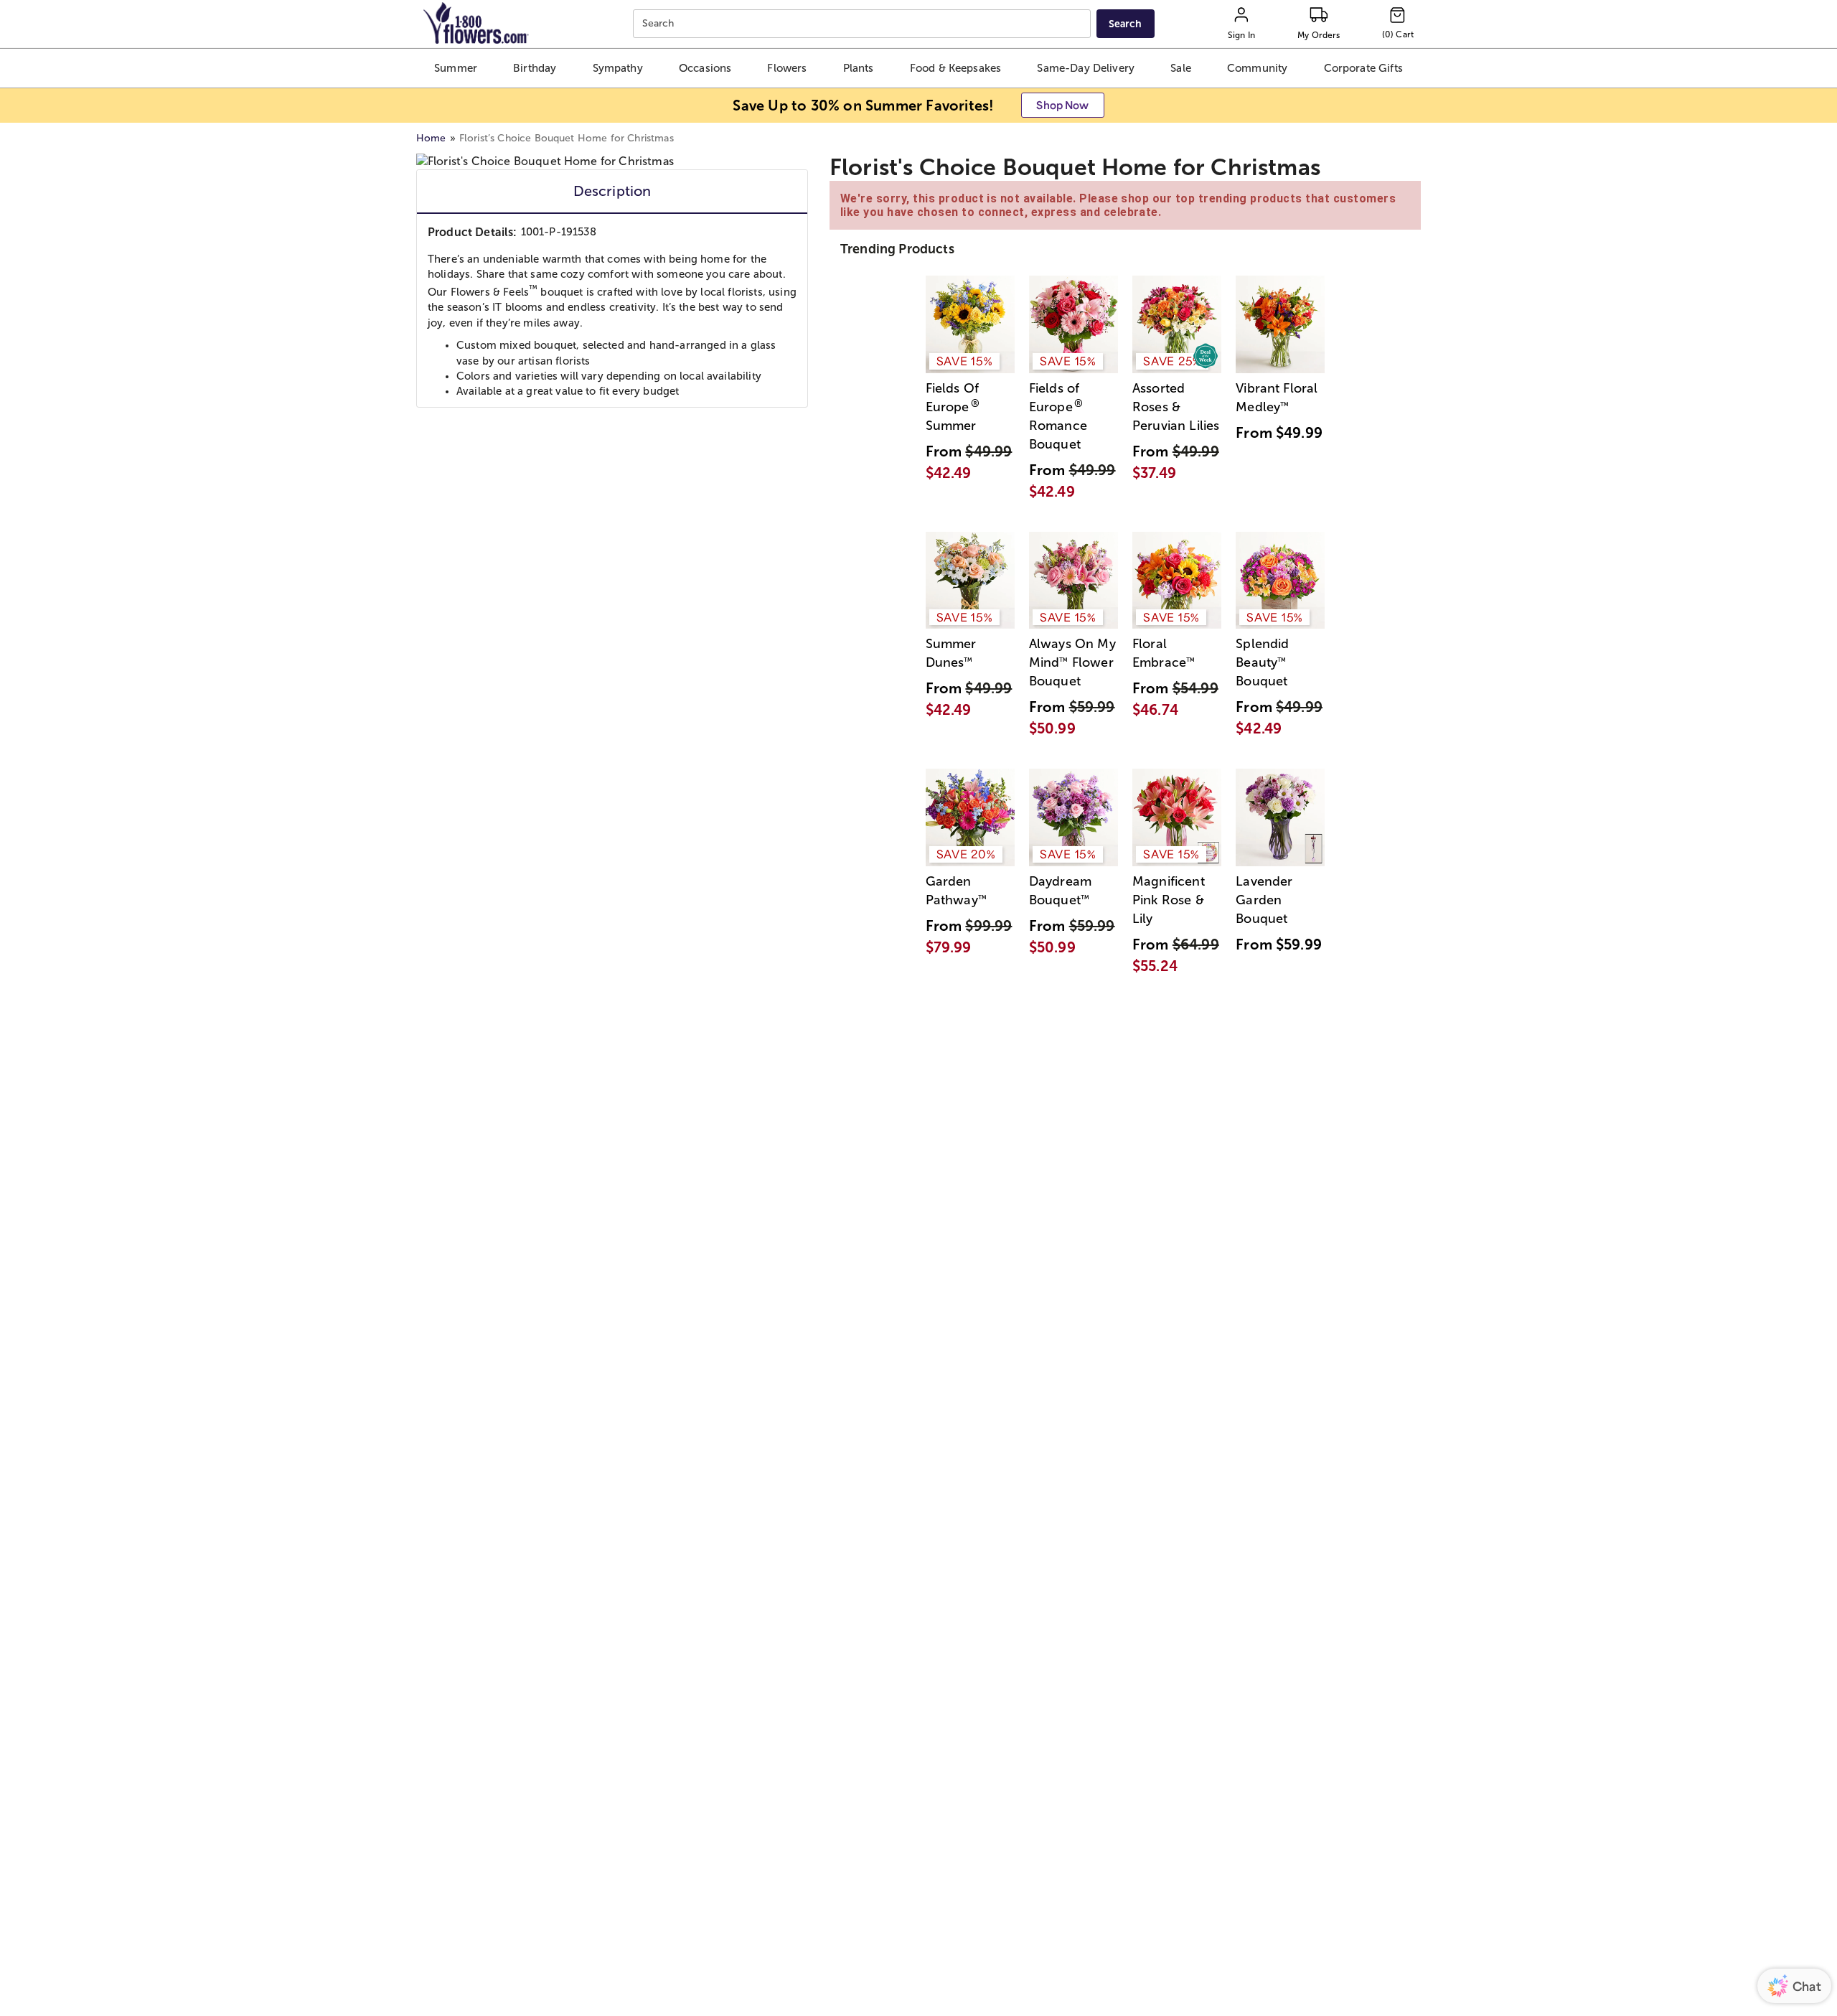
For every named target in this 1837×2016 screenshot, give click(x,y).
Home (431, 138)
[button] (455, 68)
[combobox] (864, 24)
